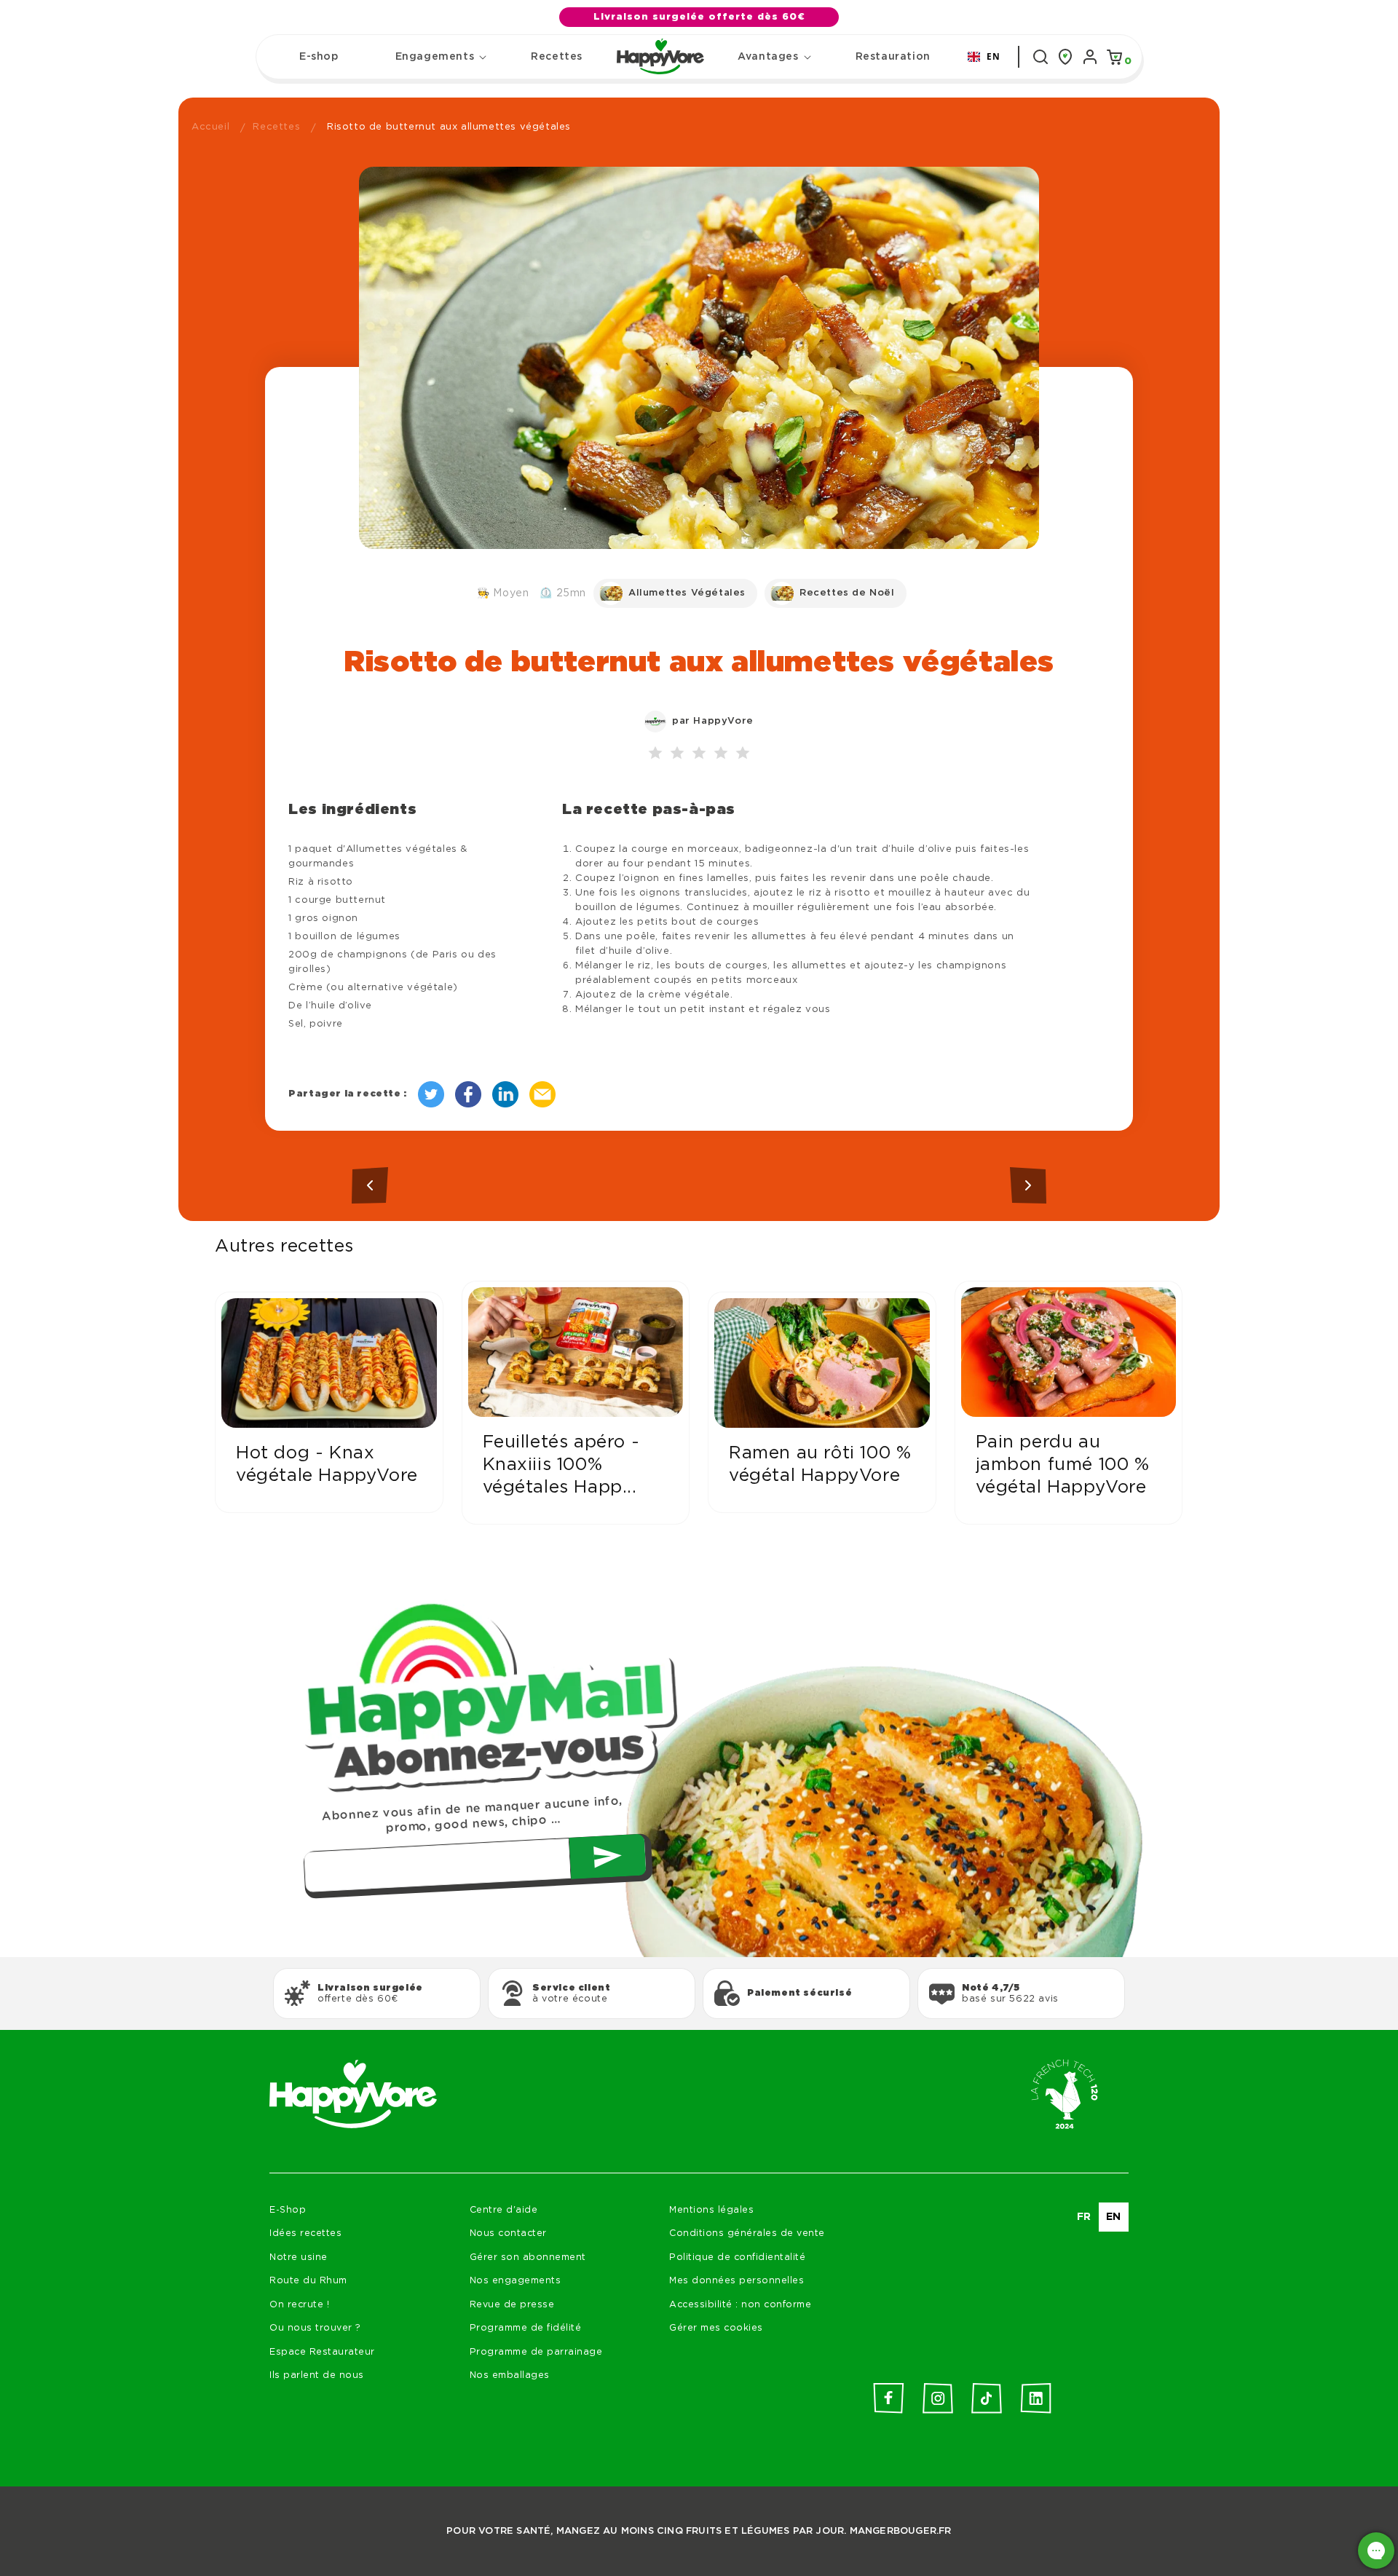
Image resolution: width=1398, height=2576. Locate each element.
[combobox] (984, 57)
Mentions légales (711, 2210)
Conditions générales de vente (747, 2233)
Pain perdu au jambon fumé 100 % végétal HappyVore (1063, 1465)
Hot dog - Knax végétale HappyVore (327, 1465)
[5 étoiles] (743, 754)
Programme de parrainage (536, 2352)
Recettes (276, 127)
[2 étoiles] (677, 754)
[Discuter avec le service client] (1376, 2551)
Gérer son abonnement (528, 2257)
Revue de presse (512, 2305)
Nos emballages (510, 2375)
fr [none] (1084, 2217)
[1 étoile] (655, 754)
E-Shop (288, 2210)
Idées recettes (305, 2233)
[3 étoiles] (699, 754)
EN (993, 56)
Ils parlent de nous (317, 2375)
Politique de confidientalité (737, 2257)
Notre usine (299, 2257)
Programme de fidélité (526, 2328)
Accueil (210, 127)
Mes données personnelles (736, 2281)
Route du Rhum (308, 2281)
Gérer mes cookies (716, 2328)
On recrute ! (299, 2305)
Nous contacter (508, 2233)
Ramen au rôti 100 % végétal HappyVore (820, 1465)
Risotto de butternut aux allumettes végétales (449, 127)
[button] (435, 57)
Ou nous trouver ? (315, 2328)
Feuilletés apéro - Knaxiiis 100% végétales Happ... (561, 1465)
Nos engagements (516, 2281)
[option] (1084, 2217)
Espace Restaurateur (322, 2352)
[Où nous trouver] (1065, 57)
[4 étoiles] (721, 754)
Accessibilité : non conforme (740, 2305)
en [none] (1114, 2217)
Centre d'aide (504, 2210)
